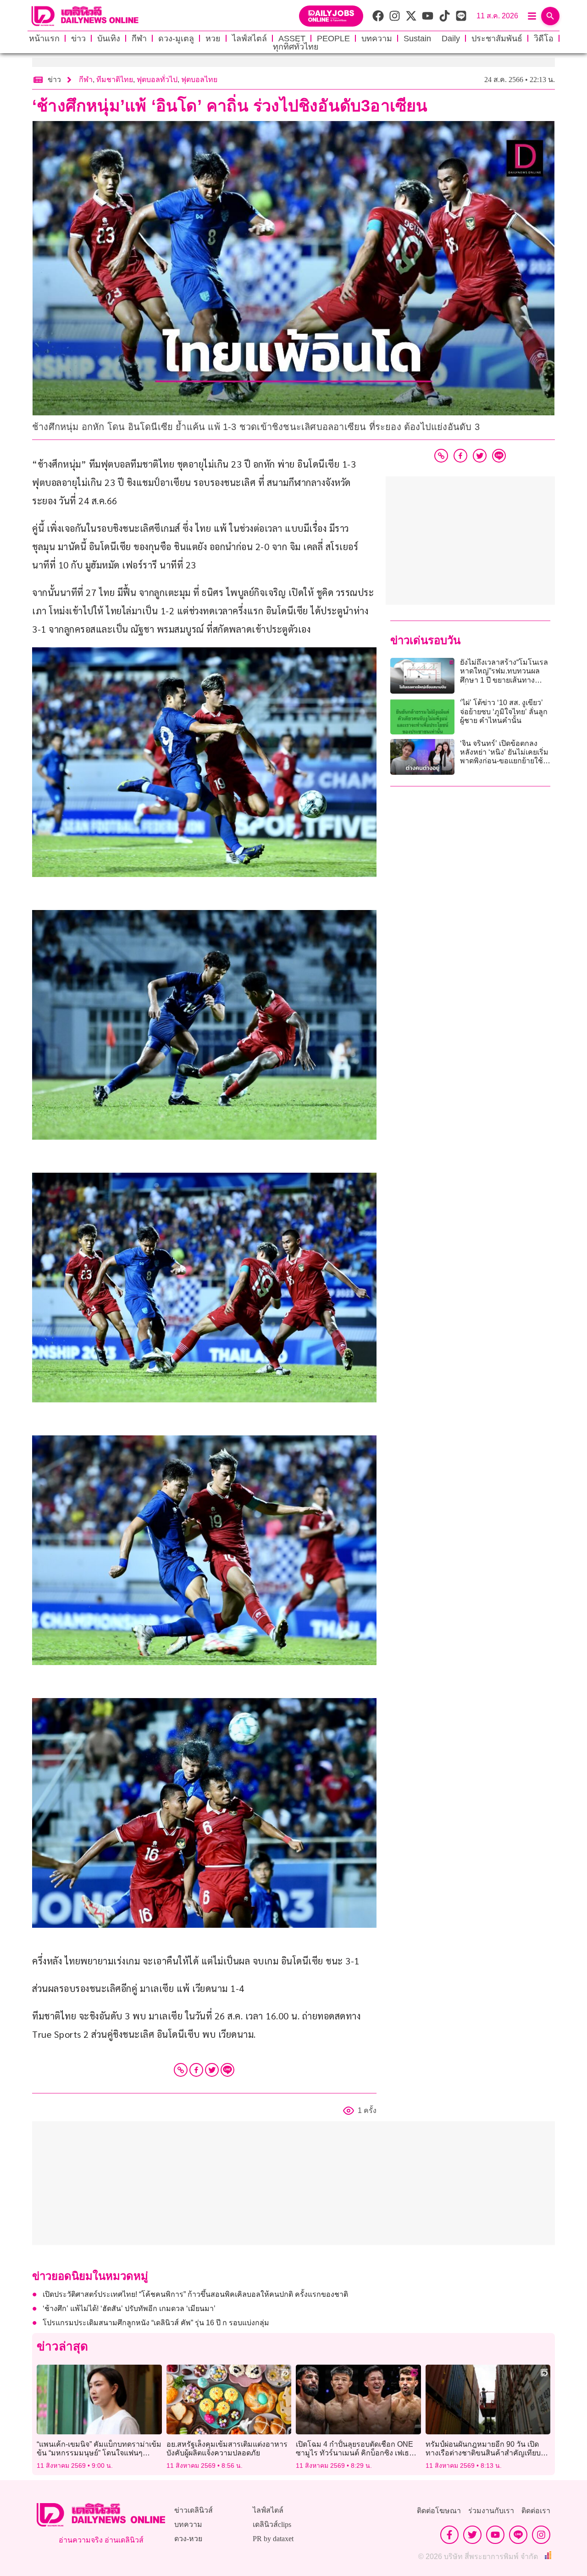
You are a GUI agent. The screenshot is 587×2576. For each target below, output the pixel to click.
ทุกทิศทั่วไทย (296, 47)
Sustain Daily (432, 39)
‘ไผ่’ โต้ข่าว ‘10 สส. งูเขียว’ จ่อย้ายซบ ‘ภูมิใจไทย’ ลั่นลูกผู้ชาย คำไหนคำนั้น (504, 711)
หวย (213, 39)
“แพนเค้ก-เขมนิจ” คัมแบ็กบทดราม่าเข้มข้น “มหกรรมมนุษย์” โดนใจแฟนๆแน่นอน (99, 2453)
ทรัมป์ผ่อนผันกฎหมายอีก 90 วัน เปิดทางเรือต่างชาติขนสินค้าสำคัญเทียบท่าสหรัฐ (488, 2453)
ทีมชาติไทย (115, 80)
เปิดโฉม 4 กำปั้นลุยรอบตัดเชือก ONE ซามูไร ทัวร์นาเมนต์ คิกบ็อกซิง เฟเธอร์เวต (355, 2453)
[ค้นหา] (550, 16)
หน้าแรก (44, 39)
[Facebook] (196, 2070)
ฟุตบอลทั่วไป (157, 80)
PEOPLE (333, 39)
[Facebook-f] (449, 2535)
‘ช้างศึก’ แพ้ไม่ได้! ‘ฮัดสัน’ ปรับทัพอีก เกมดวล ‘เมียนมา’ (129, 2308)
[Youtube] (495, 2535)
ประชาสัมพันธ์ (497, 39)
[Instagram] (541, 2535)
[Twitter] (212, 2070)
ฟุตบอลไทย (199, 80)
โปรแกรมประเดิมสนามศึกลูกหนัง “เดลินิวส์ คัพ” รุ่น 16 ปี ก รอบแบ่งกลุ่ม (156, 2323)
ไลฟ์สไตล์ (249, 39)
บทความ (377, 39)
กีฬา (139, 39)
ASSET (292, 39)
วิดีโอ (544, 39)
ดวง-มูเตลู (176, 39)
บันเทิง (109, 39)
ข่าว (78, 39)
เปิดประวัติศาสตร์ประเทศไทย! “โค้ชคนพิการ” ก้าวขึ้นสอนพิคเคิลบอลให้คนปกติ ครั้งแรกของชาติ (195, 2294)
